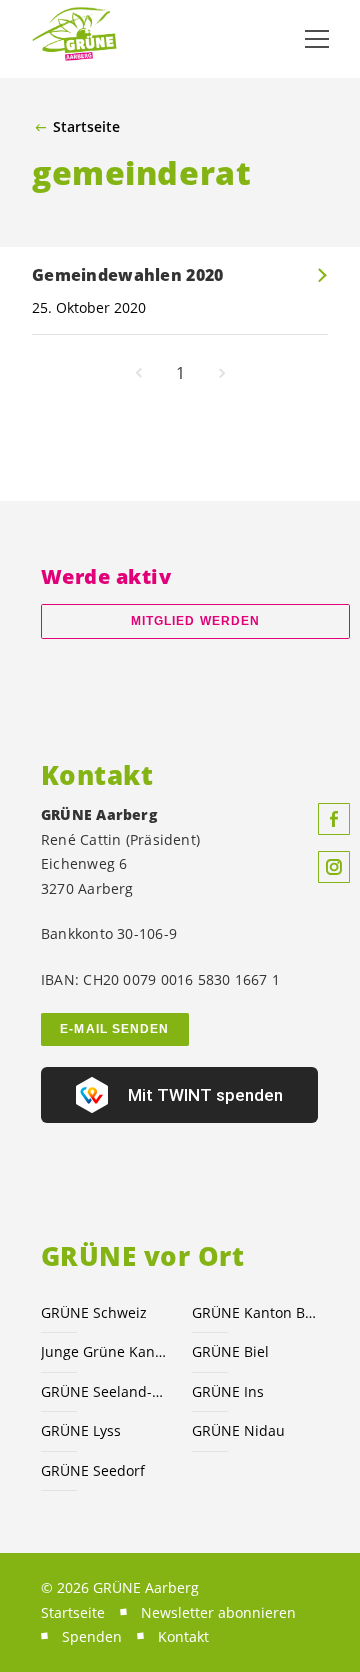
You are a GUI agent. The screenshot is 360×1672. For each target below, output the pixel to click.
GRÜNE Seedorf (93, 1470)
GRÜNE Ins (228, 1391)
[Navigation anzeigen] (317, 39)
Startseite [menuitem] (73, 1612)
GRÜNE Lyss (81, 1430)
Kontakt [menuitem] (183, 1636)
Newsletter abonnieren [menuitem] (218, 1612)
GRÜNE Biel (230, 1351)
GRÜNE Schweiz (94, 1312)
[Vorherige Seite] (139, 373)
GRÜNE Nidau (238, 1430)
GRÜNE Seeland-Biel (104, 1391)
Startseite (86, 127)
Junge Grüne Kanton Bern (104, 1351)
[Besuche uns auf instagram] (334, 867)
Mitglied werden (195, 621)
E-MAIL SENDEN (114, 1029)
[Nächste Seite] (222, 373)
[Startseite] (80, 39)
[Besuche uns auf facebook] (334, 819)
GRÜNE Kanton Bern (255, 1312)
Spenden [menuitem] (92, 1636)
